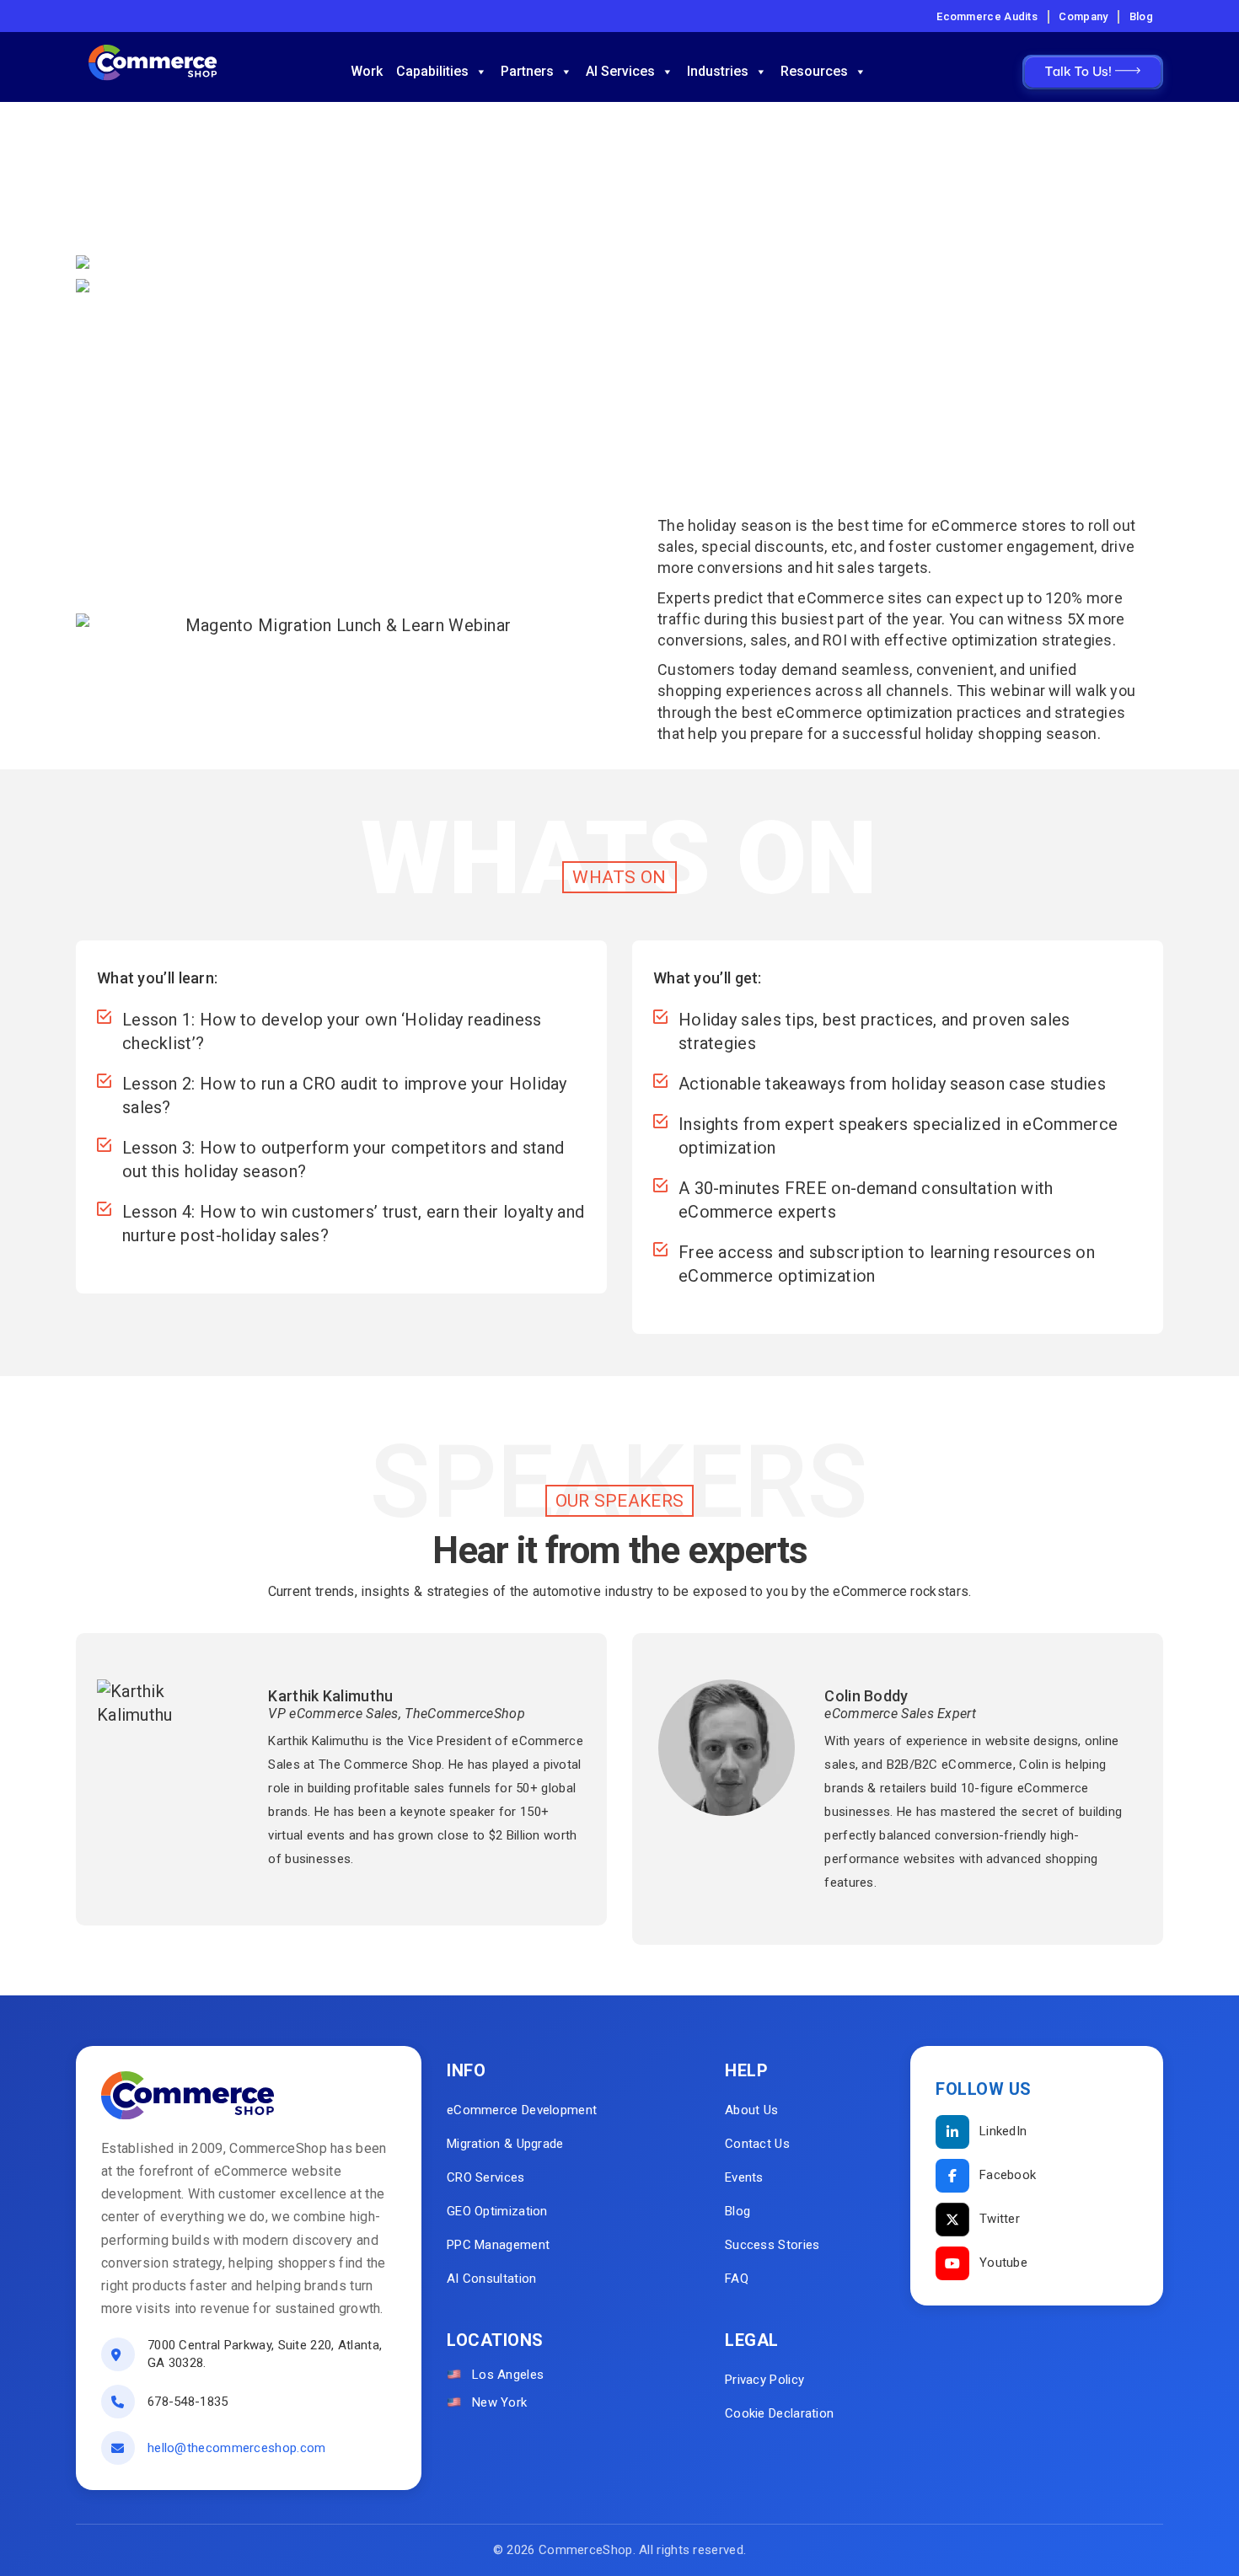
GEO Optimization (497, 2211)
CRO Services (486, 2177)
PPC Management (498, 2245)
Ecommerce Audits (987, 16)
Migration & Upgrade (505, 2144)
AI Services (620, 71)
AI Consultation (492, 2279)
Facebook (1008, 2175)
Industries (718, 71)
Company (1083, 16)
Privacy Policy (764, 2380)
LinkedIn (1003, 2131)
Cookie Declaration (779, 2413)
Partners (527, 71)
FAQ (737, 2279)
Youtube (1003, 2263)
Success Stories (772, 2245)
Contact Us (757, 2144)
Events (744, 2177)
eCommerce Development (522, 2110)
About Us (751, 2110)
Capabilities (432, 71)
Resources (814, 71)
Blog (1141, 16)
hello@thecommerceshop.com (237, 2448)
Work (367, 71)
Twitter (1000, 2219)
